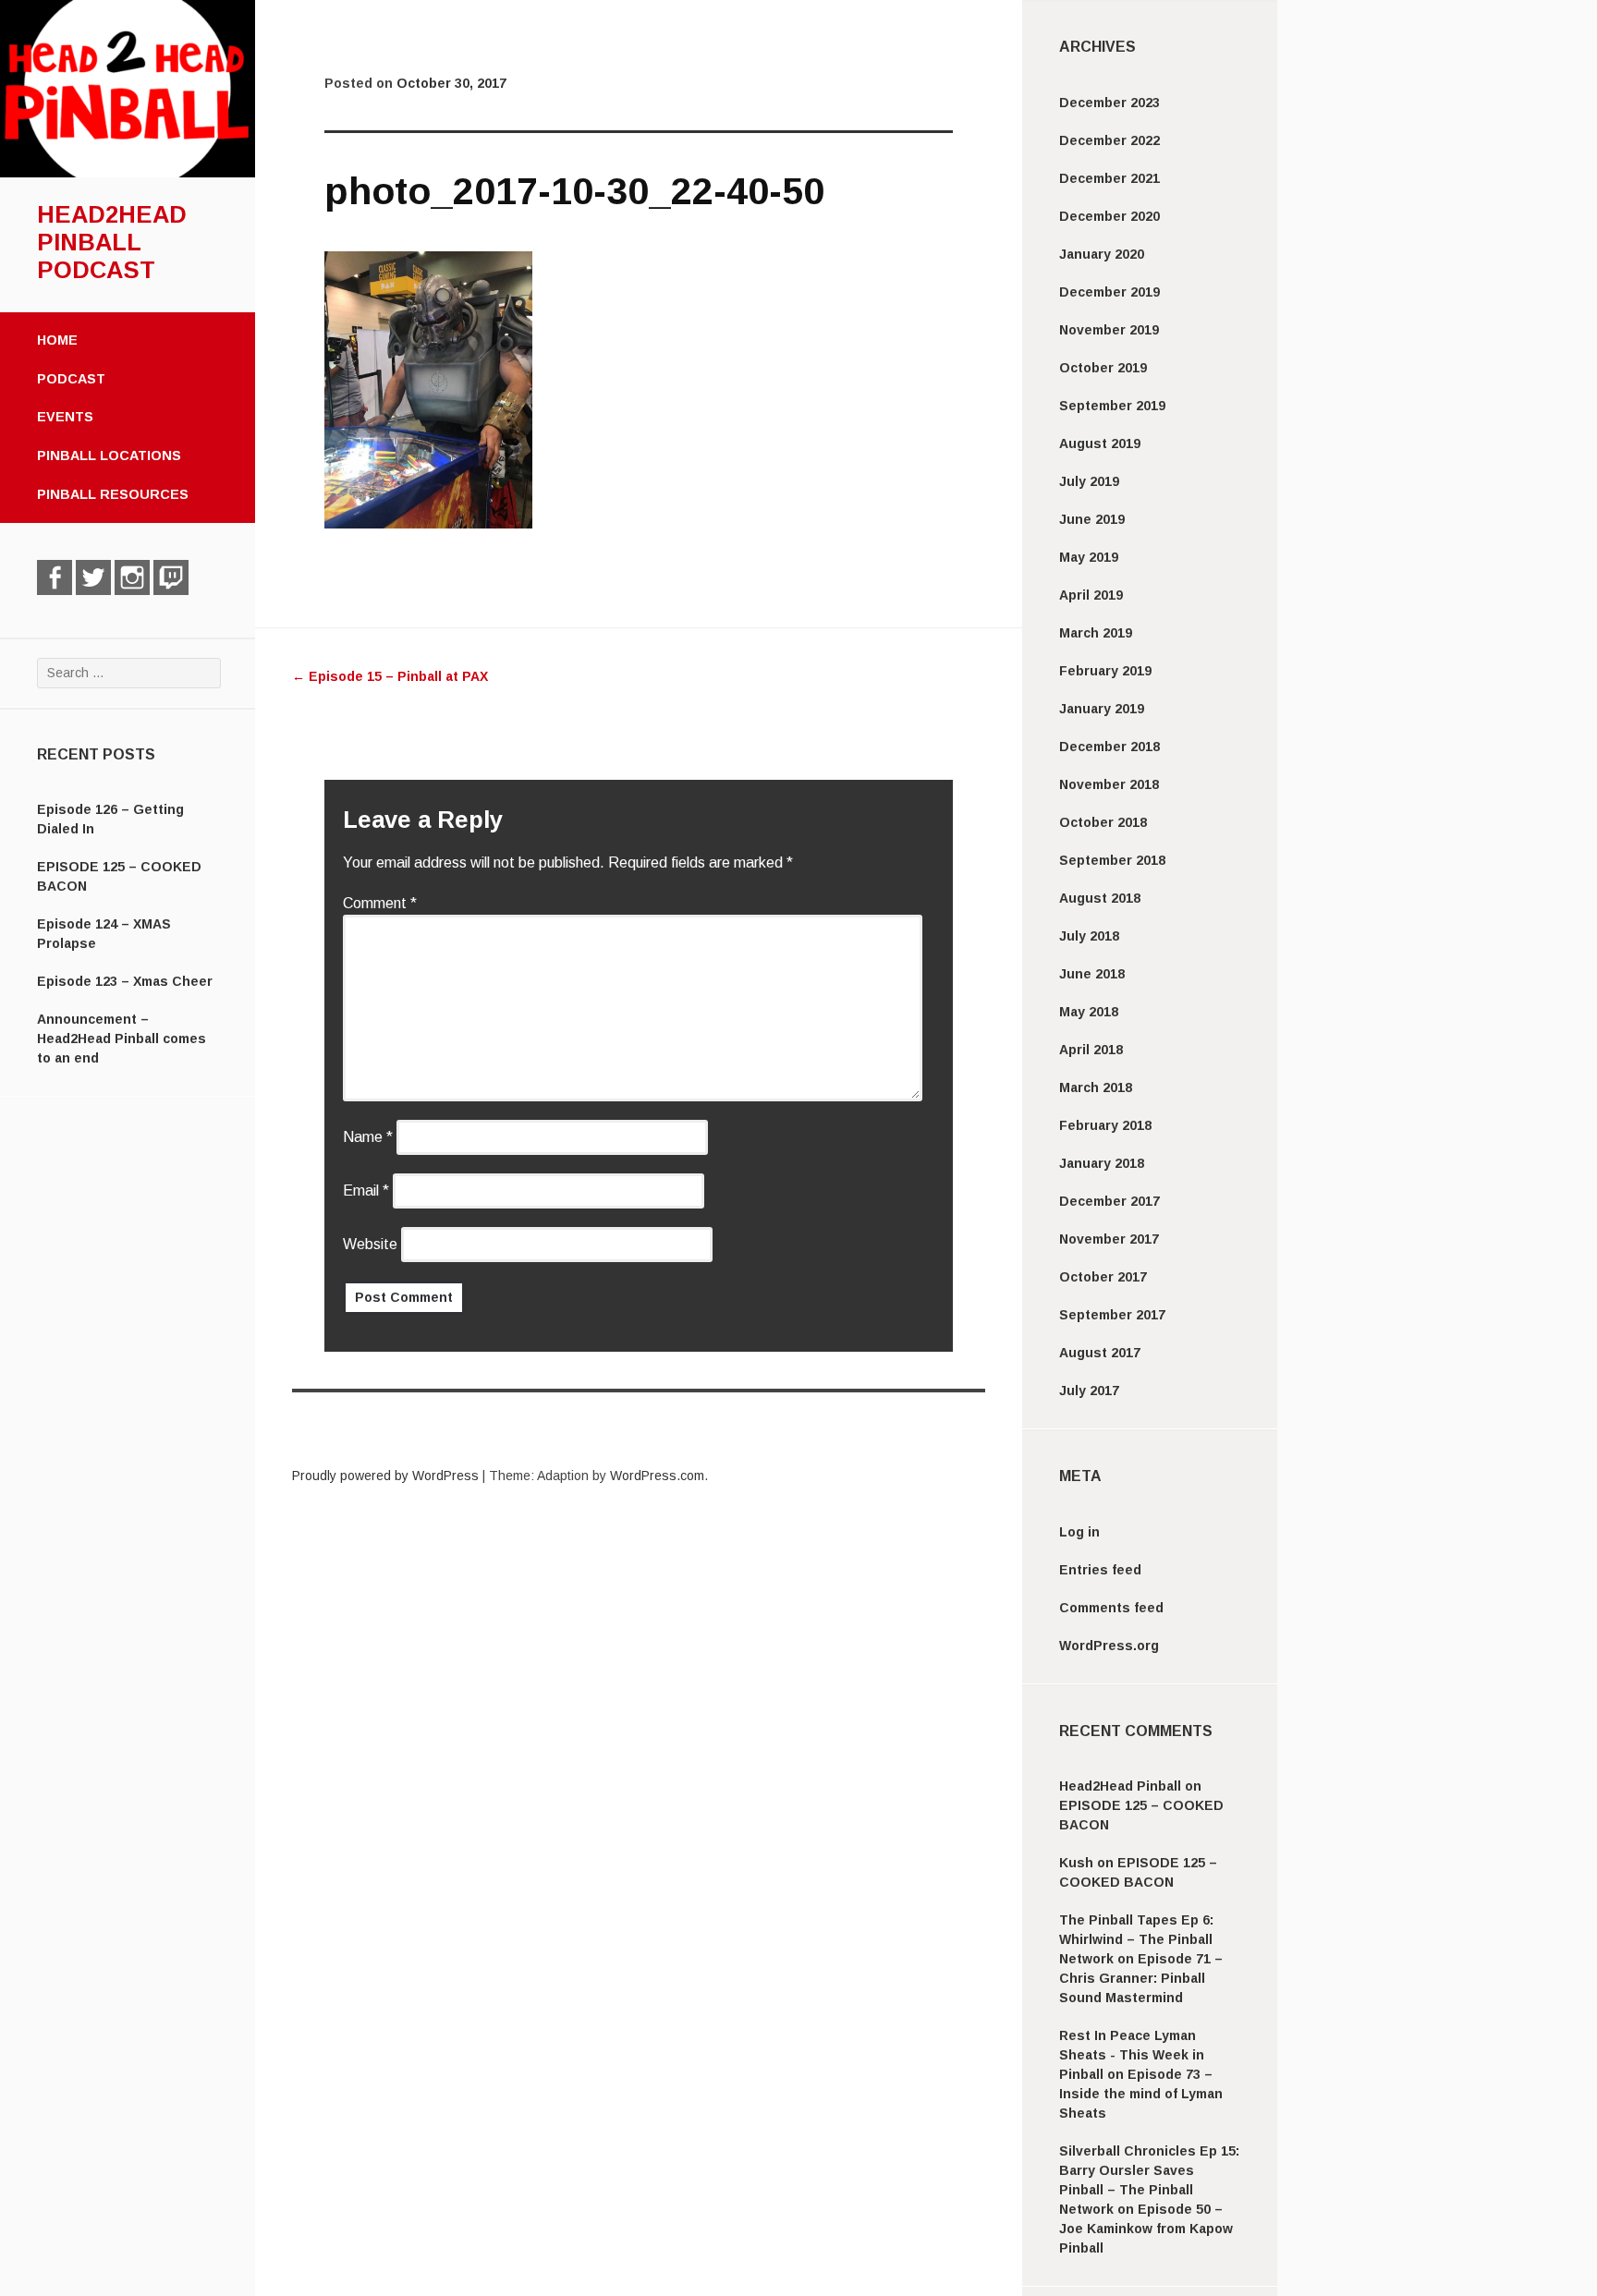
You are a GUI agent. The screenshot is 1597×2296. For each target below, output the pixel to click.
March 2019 (1096, 633)
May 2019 (1089, 557)
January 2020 (1102, 254)
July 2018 (1089, 936)
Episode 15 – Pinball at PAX (390, 676)
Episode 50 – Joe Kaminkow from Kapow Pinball (1146, 2229)
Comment (380, 903)
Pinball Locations (109, 456)
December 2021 (1109, 178)
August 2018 (1100, 898)
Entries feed (1100, 1570)
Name (368, 1137)
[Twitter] (93, 577)
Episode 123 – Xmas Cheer (125, 981)
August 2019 (1100, 443)
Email (366, 1191)
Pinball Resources (113, 494)
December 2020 (1109, 216)
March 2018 (1096, 1087)
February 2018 (1105, 1125)
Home (57, 340)
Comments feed (1111, 1608)
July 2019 (1089, 481)
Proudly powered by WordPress (385, 1476)
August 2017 (1100, 1353)
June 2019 (1092, 519)
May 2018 (1089, 1012)
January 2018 (1102, 1163)
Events (65, 417)
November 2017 (1109, 1239)
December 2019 (1109, 292)
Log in (1079, 1532)
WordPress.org (1109, 1646)
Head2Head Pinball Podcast (112, 242)
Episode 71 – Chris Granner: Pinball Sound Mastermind (1141, 1978)
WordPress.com (657, 1476)
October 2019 (1103, 368)
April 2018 (1091, 1050)
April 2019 (1091, 595)
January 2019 (1102, 709)
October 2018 (1103, 822)
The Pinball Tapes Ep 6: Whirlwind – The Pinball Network (1136, 1939)
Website (370, 1244)
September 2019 (1112, 406)
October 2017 (1103, 1277)
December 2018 (1109, 747)
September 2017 (1112, 1315)
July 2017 (1089, 1391)
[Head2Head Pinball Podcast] (128, 173)
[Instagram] (132, 577)
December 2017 (1109, 1201)
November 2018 (1109, 784)
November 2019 (1109, 330)
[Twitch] (171, 577)
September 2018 (1112, 860)
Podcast (71, 379)
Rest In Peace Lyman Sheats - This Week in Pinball (1132, 2055)
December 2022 (1109, 140)
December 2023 (1109, 103)
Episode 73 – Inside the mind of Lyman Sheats (1141, 2094)
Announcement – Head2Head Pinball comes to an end (122, 1039)
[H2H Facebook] (55, 577)
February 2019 (1105, 671)
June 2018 (1092, 974)
